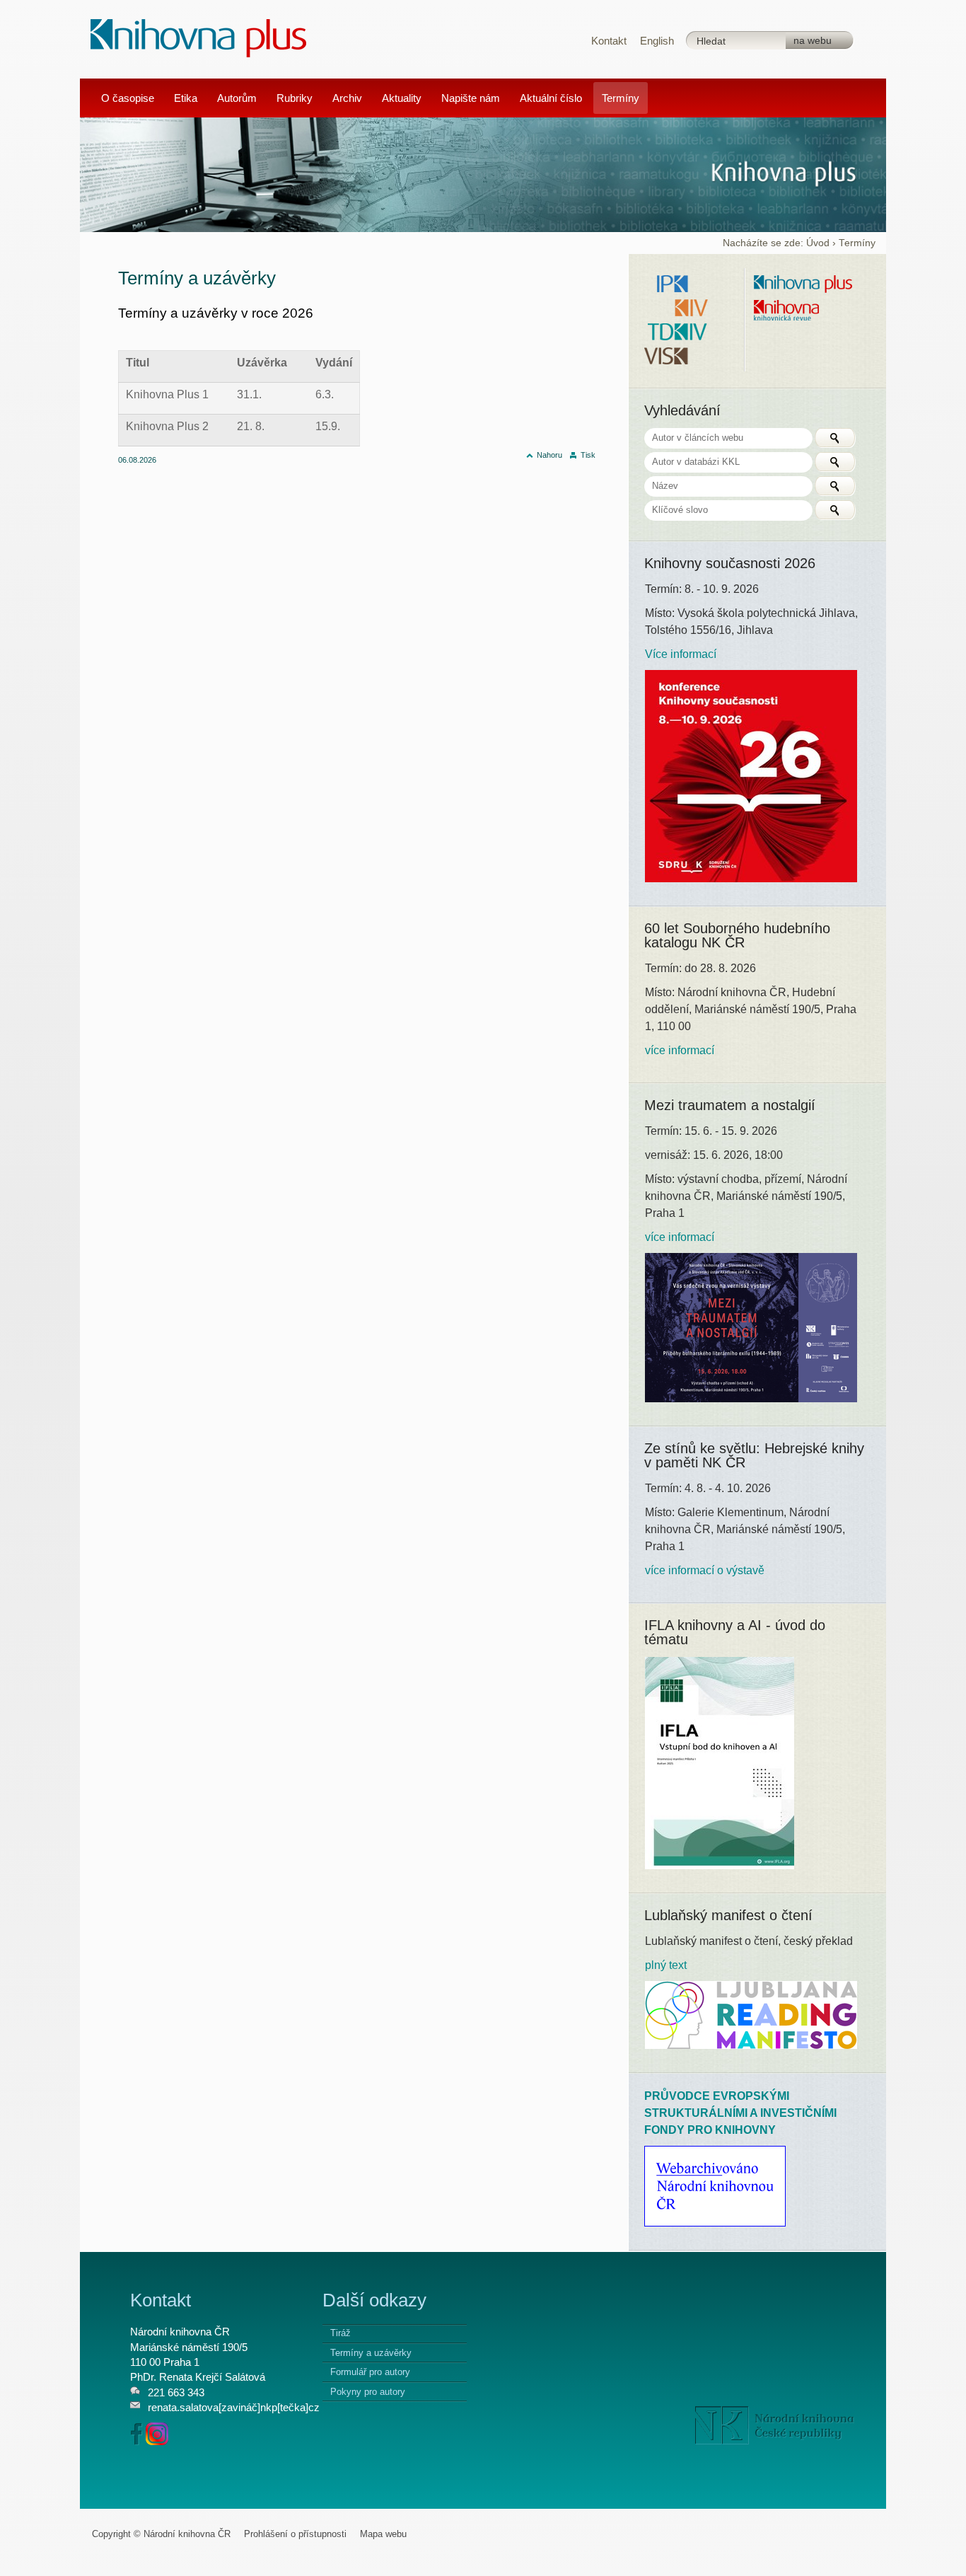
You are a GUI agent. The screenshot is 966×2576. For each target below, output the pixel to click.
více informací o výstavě (705, 1570)
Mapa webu (383, 2534)
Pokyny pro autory (368, 2392)
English (657, 41)
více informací (680, 1050)
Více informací (681, 654)
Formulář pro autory (370, 2372)
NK (775, 2425)
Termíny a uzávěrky (371, 2353)
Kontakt (609, 41)
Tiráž (341, 2333)
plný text (666, 1965)
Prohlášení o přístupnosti (295, 2534)
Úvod (818, 243)
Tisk (588, 455)
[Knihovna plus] (199, 37)
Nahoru (549, 455)
